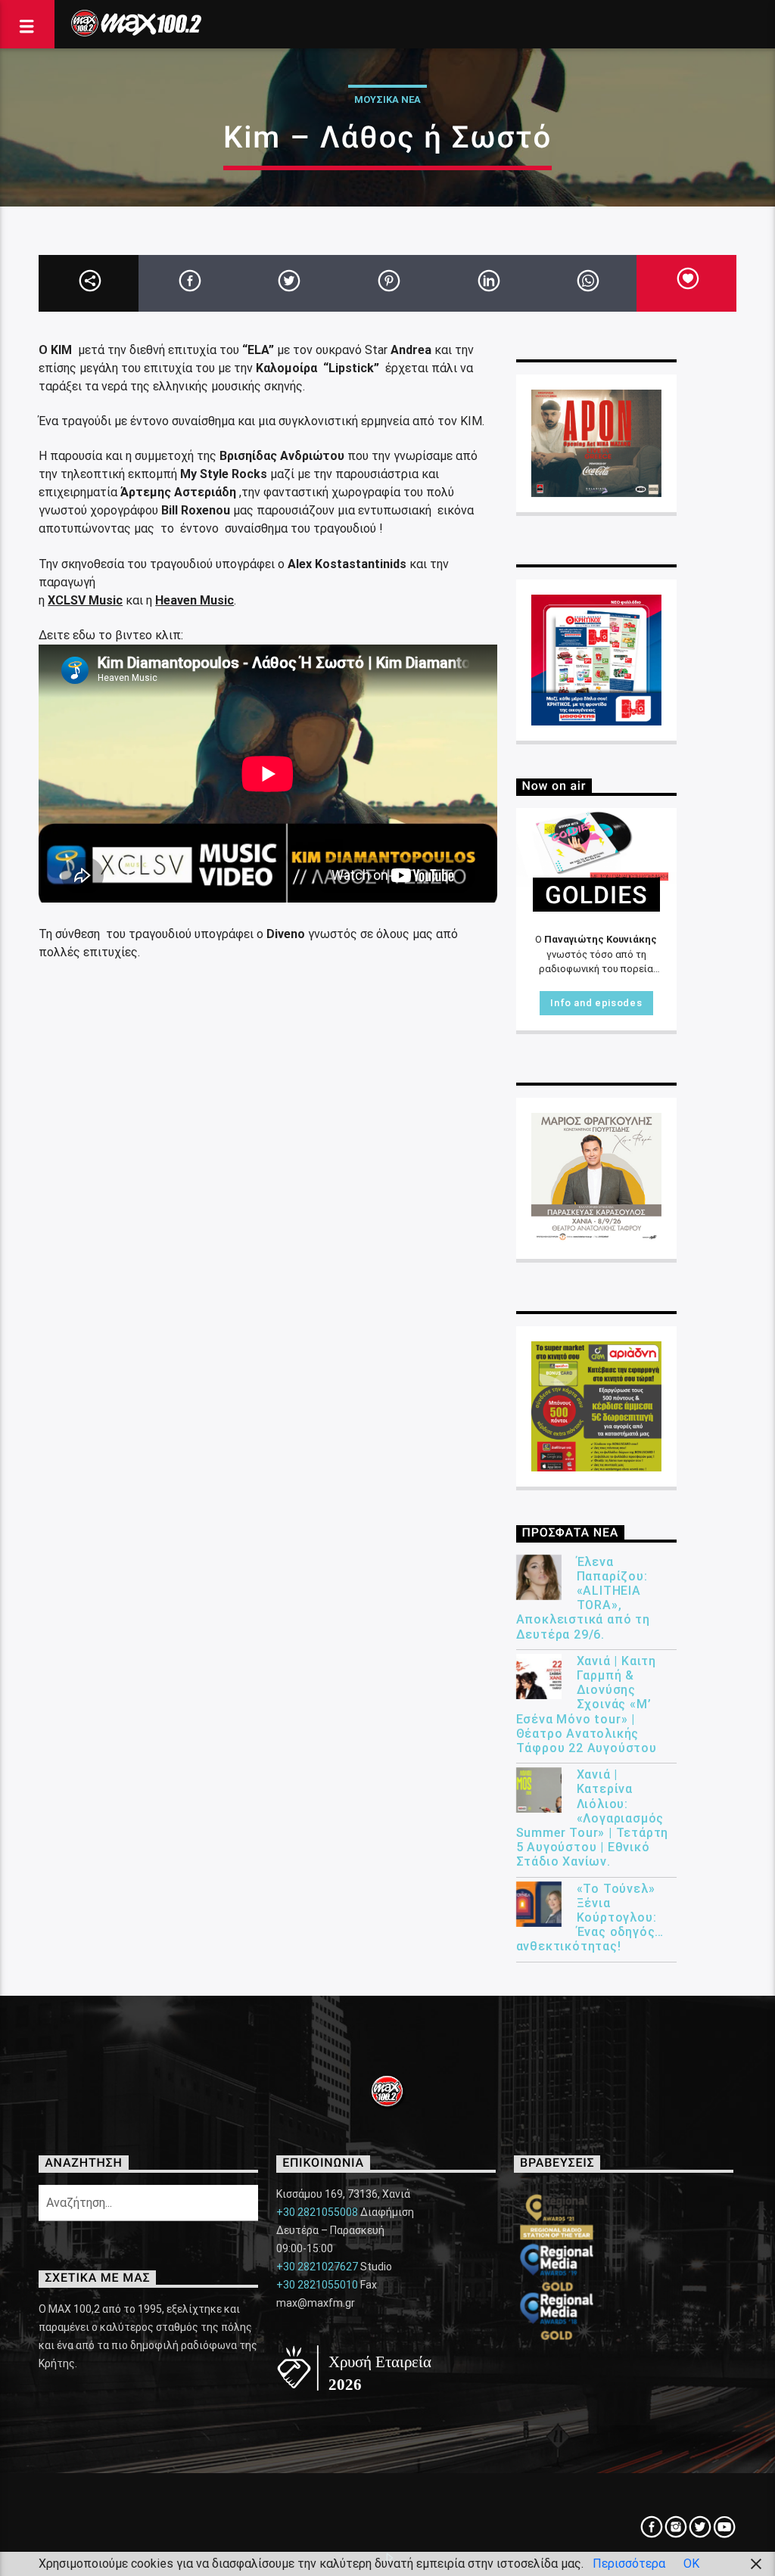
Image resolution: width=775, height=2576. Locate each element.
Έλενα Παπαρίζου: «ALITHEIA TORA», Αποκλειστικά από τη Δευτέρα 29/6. (583, 1598)
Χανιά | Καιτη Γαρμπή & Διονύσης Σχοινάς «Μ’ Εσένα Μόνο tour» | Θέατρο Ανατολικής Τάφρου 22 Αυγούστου (587, 1704)
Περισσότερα (629, 2564)
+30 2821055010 (317, 2285)
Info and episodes (596, 1003)
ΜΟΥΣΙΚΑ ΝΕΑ (387, 99)
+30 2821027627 (317, 2267)
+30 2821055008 (317, 2212)
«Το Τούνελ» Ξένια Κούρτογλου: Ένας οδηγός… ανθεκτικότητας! (590, 1918)
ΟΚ (691, 2564)
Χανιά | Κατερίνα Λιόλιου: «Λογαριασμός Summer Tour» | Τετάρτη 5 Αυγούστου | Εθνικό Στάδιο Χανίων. (593, 1818)
